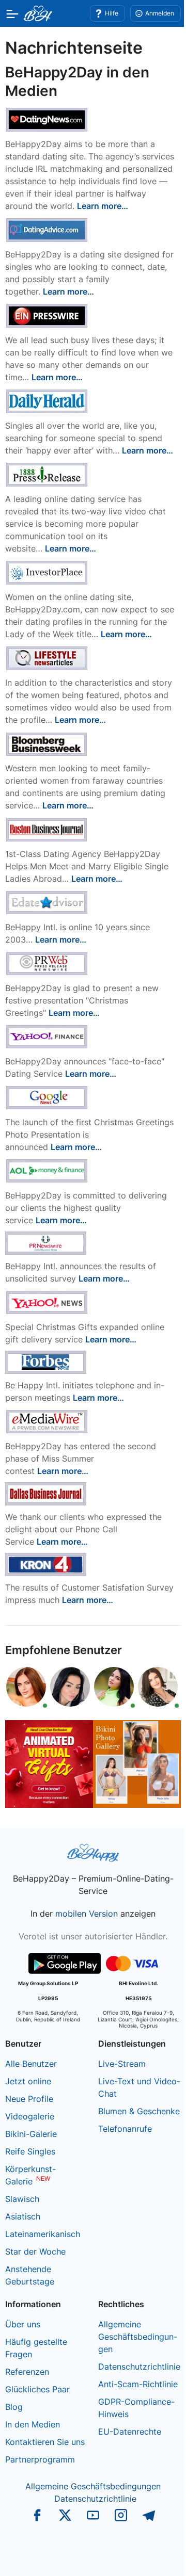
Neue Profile (29, 2099)
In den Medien (33, 2424)
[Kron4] (46, 1564)
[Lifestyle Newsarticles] (47, 657)
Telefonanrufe (125, 2129)
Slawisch (22, 2199)
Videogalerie (30, 2116)
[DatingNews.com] (47, 119)
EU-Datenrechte (130, 2432)
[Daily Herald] (47, 400)
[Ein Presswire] (47, 315)
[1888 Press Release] (47, 474)
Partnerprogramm (40, 2459)
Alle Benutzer (31, 2064)
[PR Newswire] (46, 1242)
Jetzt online (28, 2081)
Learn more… (103, 206)
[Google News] (47, 1097)
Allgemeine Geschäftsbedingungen (138, 2337)
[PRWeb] (47, 963)
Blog (14, 2407)
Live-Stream (122, 2064)
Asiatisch (23, 2216)
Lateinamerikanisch (43, 2234)
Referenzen (27, 2372)
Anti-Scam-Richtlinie (138, 2384)
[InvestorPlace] (47, 572)
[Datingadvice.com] (47, 229)
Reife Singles (30, 2151)
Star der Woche (35, 2251)
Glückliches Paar (37, 2389)
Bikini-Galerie (31, 2134)
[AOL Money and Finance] (47, 1170)
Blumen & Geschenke (139, 2111)
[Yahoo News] (47, 1302)
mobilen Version (87, 1914)
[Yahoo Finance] (47, 1036)
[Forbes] (46, 1362)
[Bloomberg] (47, 743)
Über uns (23, 2324)
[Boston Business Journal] (47, 829)
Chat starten (153, 2558)
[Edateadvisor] (47, 902)
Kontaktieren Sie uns (45, 2442)
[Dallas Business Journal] (46, 1493)
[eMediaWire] (47, 1421)
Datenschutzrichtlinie (139, 2367)
